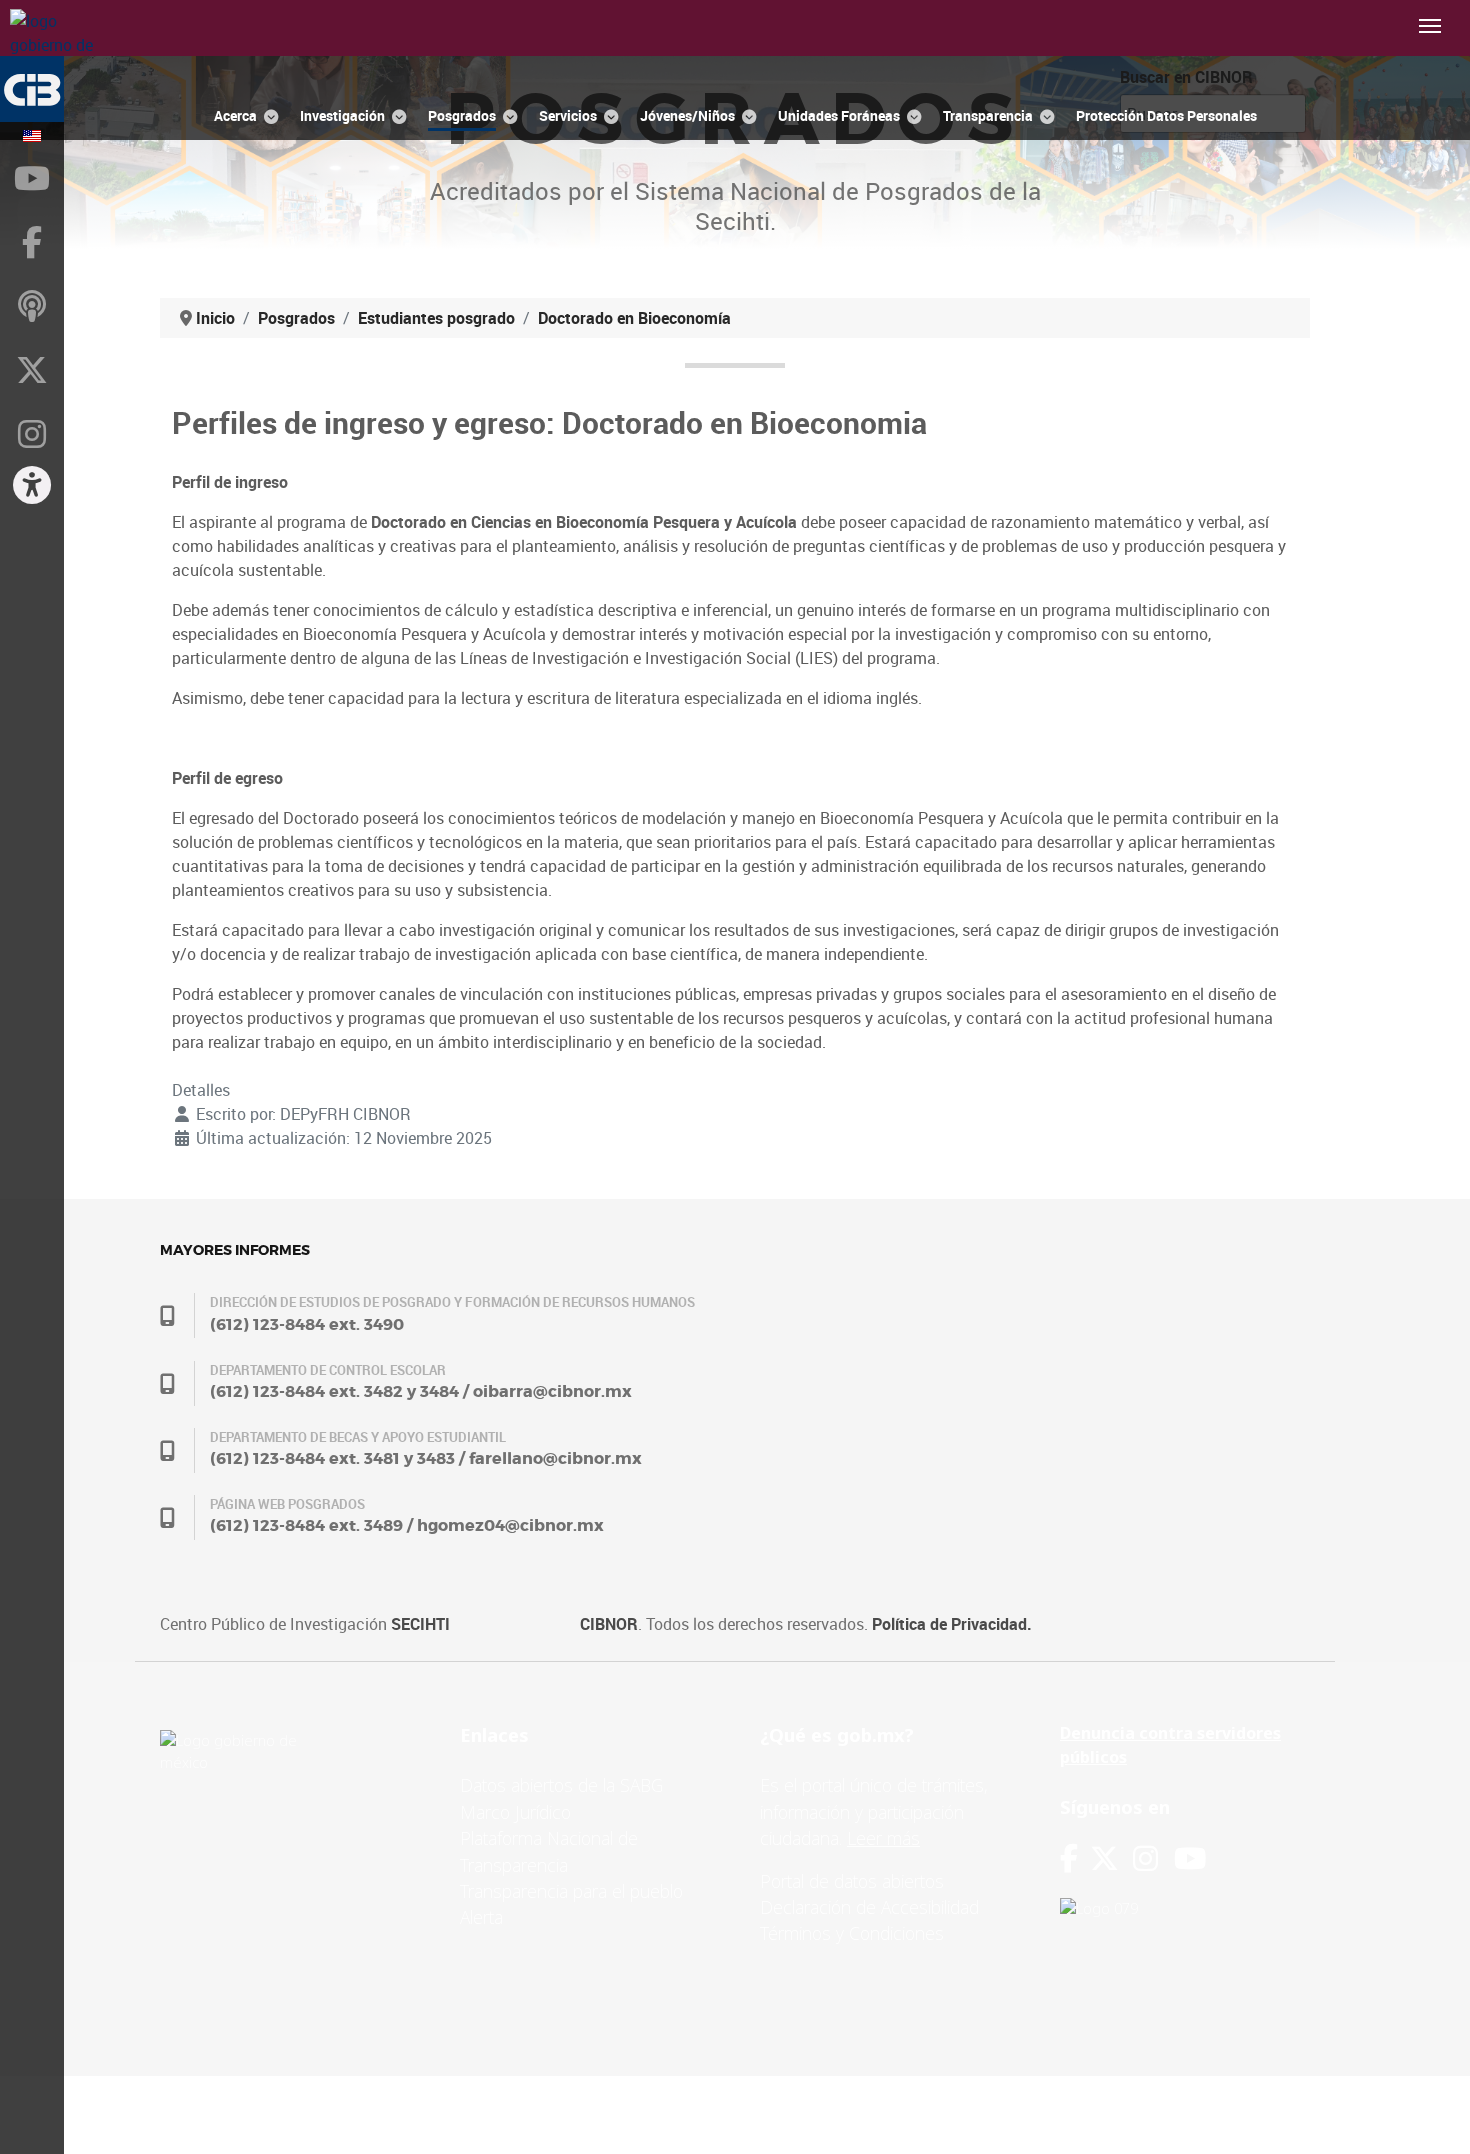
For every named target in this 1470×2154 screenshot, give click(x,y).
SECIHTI (420, 1624)
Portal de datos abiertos (852, 1881)
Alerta (481, 1917)
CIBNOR (609, 1624)
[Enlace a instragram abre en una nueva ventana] (1145, 1858)
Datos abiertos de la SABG (561, 1785)
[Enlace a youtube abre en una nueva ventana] (1190, 1858)
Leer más (883, 1838)
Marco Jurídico (515, 1812)
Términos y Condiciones (852, 1933)
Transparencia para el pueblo (571, 1891)
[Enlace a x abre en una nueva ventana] (1111, 1858)
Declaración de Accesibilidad (869, 1907)
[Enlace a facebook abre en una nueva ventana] (1069, 1858)
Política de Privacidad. (952, 1624)
